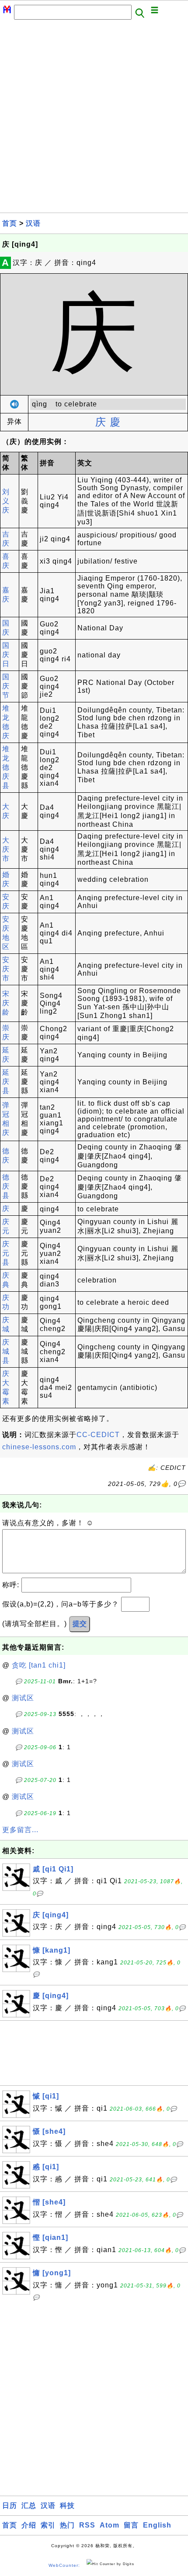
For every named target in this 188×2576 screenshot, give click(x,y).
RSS (87, 2525)
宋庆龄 (6, 1003)
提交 (80, 1624)
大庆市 (6, 849)
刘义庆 (6, 501)
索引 (48, 2525)
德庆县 (6, 1186)
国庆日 (6, 655)
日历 (10, 2505)
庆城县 (6, 1351)
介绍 (29, 2525)
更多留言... (20, 1830)
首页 (10, 223)
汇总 (29, 2505)
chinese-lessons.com (39, 1447)
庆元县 (6, 1253)
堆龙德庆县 (6, 767)
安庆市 (6, 969)
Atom (110, 2525)
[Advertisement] (94, 119)
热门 (67, 2525)
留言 (131, 2525)
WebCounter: (64, 2565)
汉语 (33, 223)
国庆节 (6, 686)
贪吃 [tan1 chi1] (39, 1665)
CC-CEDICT (98, 1435)
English (157, 2525)
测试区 (23, 1698)
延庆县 (6, 1082)
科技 (67, 2505)
